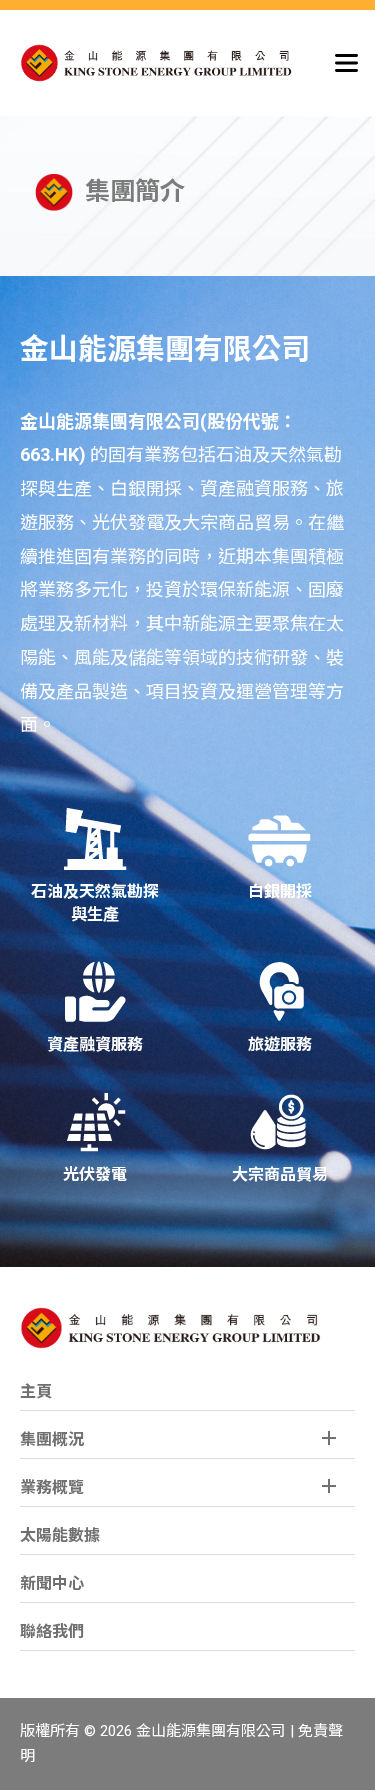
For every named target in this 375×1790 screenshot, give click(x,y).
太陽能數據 (60, 1535)
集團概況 (52, 1439)
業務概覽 (52, 1487)
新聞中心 (52, 1583)
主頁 (36, 1391)
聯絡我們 (52, 1631)
